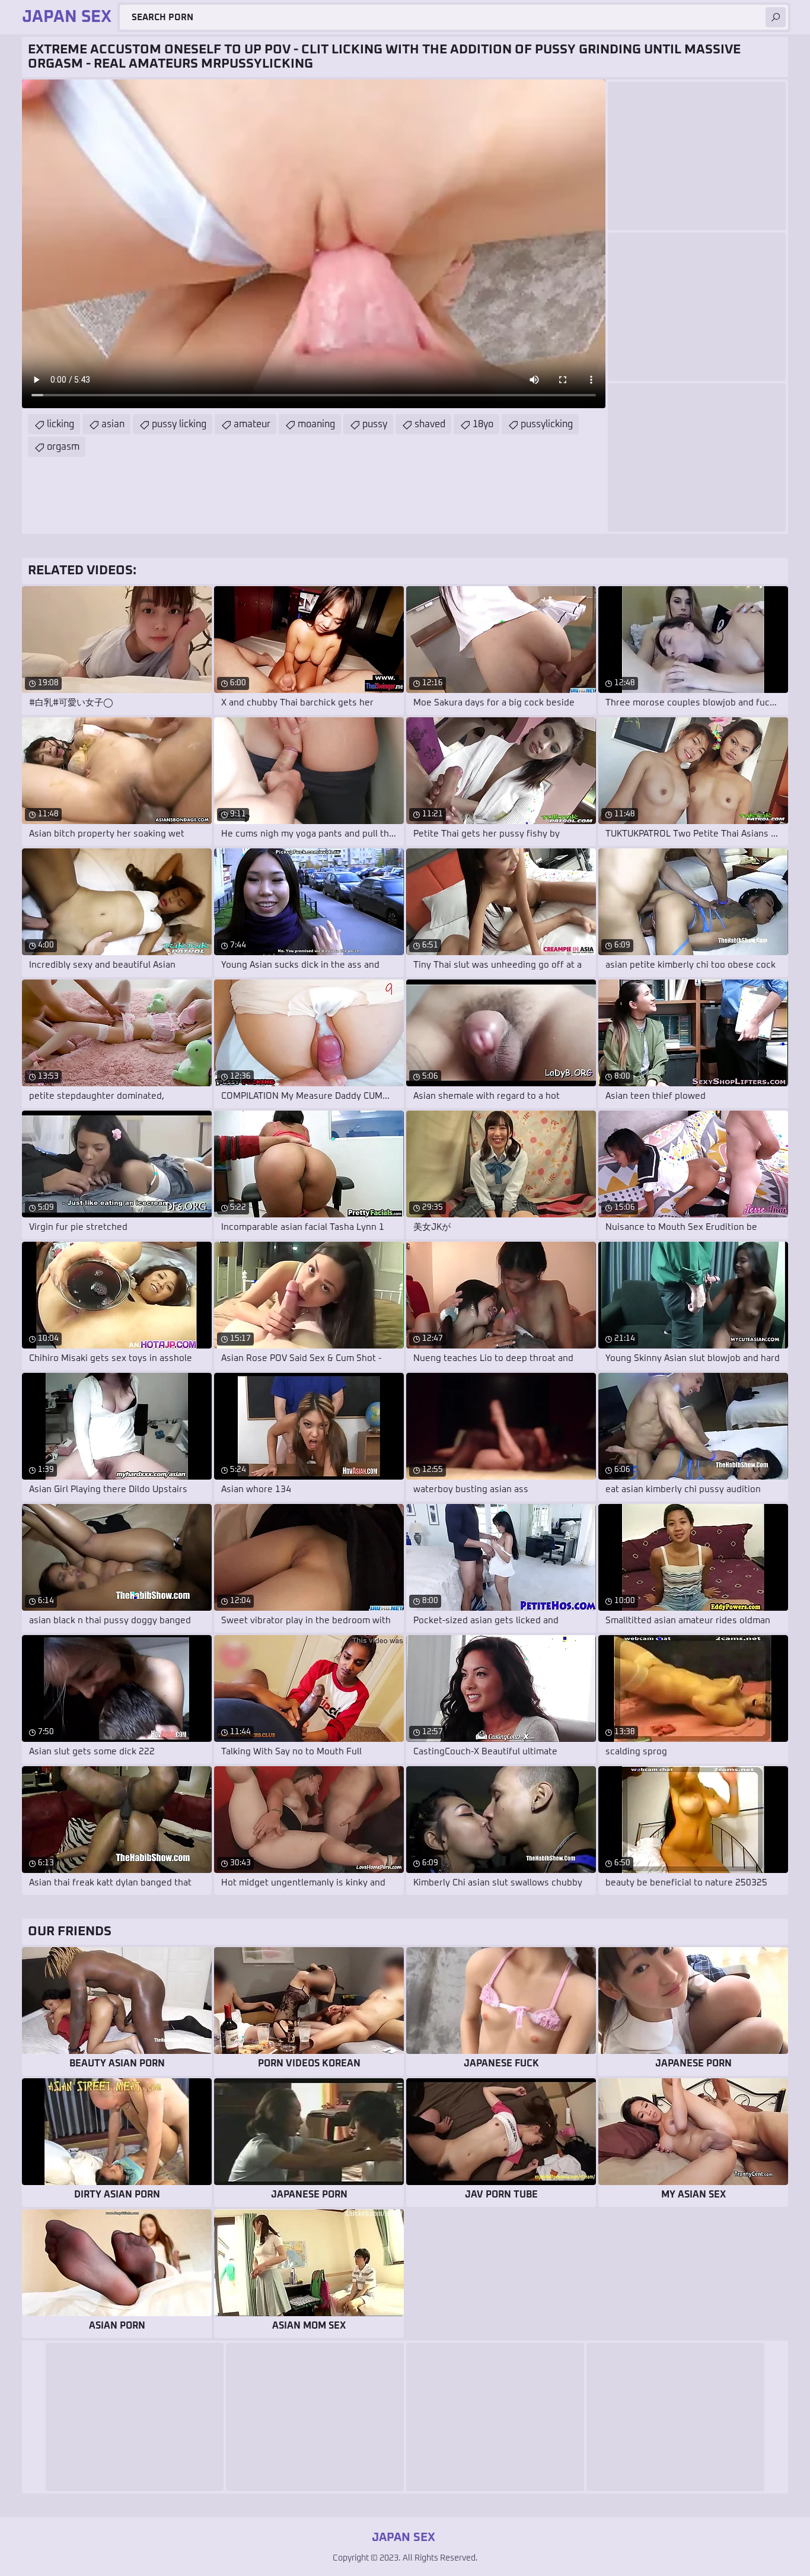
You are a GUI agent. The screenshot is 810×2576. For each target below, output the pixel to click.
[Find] (776, 17)
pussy (375, 424)
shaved (430, 424)
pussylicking (547, 424)
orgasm (63, 447)
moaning (316, 424)
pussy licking (179, 424)
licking (60, 424)
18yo (483, 424)
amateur (252, 424)
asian (113, 424)
